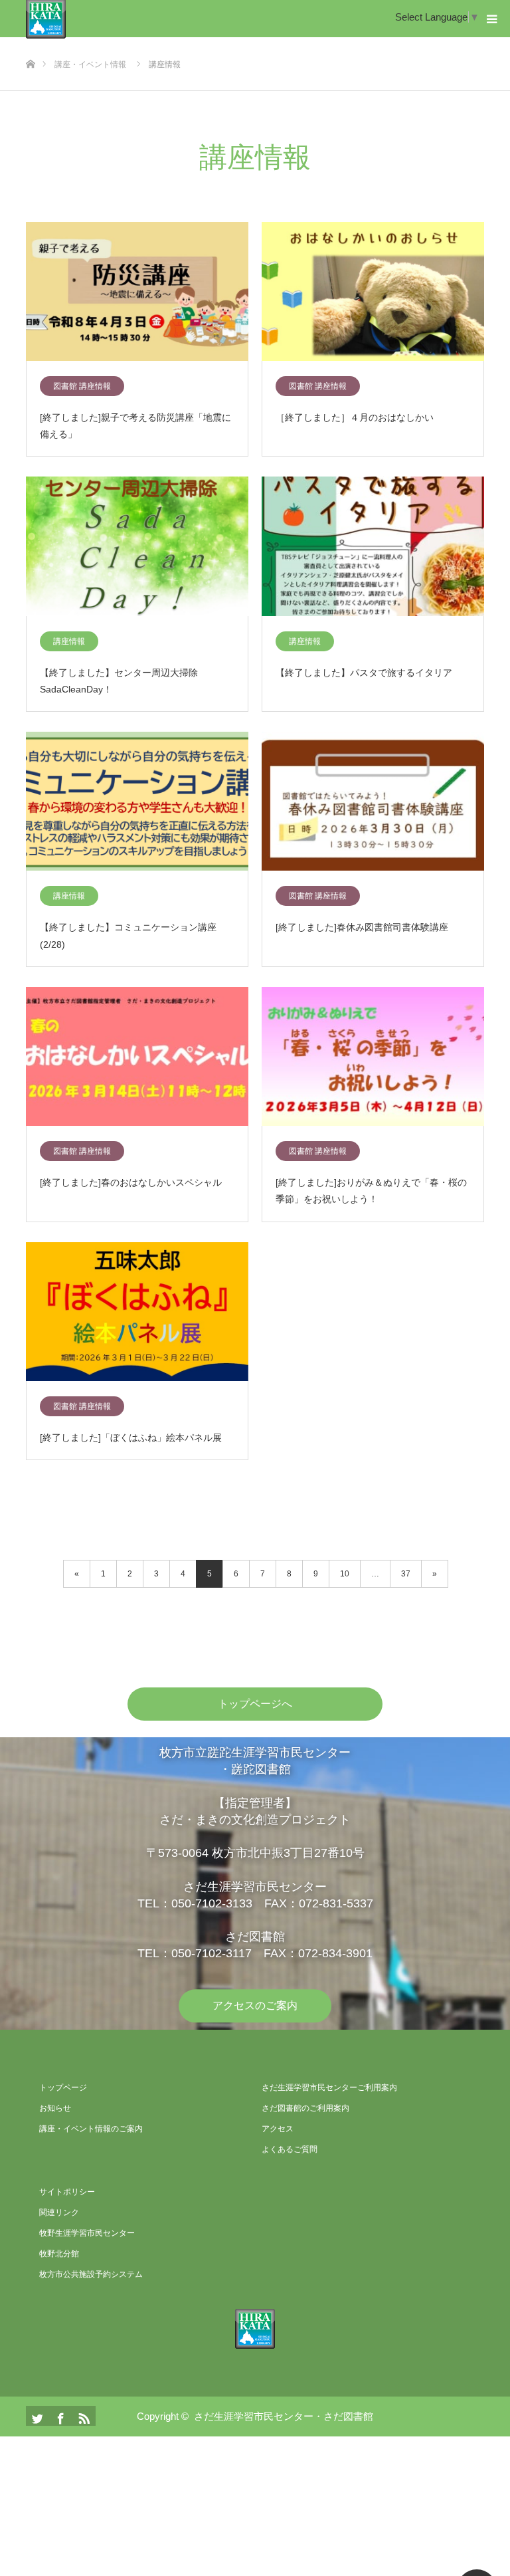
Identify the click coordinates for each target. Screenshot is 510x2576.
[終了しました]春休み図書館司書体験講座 (362, 927)
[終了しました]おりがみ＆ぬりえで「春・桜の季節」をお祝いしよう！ (371, 1191)
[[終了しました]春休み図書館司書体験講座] (373, 802)
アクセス (278, 2129)
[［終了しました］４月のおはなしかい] (373, 292)
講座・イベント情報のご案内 (91, 2129)
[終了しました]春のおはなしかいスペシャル (131, 1182)
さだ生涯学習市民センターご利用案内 (329, 2088)
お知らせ (55, 2108)
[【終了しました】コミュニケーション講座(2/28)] (137, 802)
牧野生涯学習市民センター (87, 2233)
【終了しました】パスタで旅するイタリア (364, 673)
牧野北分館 (59, 2254)
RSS (82, 2416)
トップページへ (255, 1704)
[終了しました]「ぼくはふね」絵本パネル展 (131, 1438)
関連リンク (59, 2212)
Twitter (36, 2416)
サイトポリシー (67, 2192)
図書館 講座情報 (82, 386)
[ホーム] (30, 42)
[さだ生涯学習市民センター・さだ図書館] (255, 2329)
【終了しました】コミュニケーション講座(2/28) (128, 935)
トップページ (63, 2088)
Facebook (59, 2416)
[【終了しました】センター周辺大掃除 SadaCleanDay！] (137, 547)
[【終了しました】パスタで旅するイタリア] (373, 547)
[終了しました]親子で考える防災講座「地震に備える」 (135, 426)
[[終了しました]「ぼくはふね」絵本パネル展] (137, 1312)
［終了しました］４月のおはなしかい (355, 417)
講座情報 (69, 641)
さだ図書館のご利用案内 (305, 2108)
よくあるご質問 (290, 2149)
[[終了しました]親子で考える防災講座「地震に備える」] (137, 292)
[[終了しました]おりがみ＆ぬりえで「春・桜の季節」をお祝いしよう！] (373, 1057)
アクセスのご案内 (255, 2005)
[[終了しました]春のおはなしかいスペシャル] (137, 1057)
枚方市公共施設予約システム (91, 2274)
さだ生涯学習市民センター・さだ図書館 (284, 2416)
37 (406, 1574)
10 (345, 1574)
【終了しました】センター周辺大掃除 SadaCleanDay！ (124, 681)
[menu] (491, 19)
